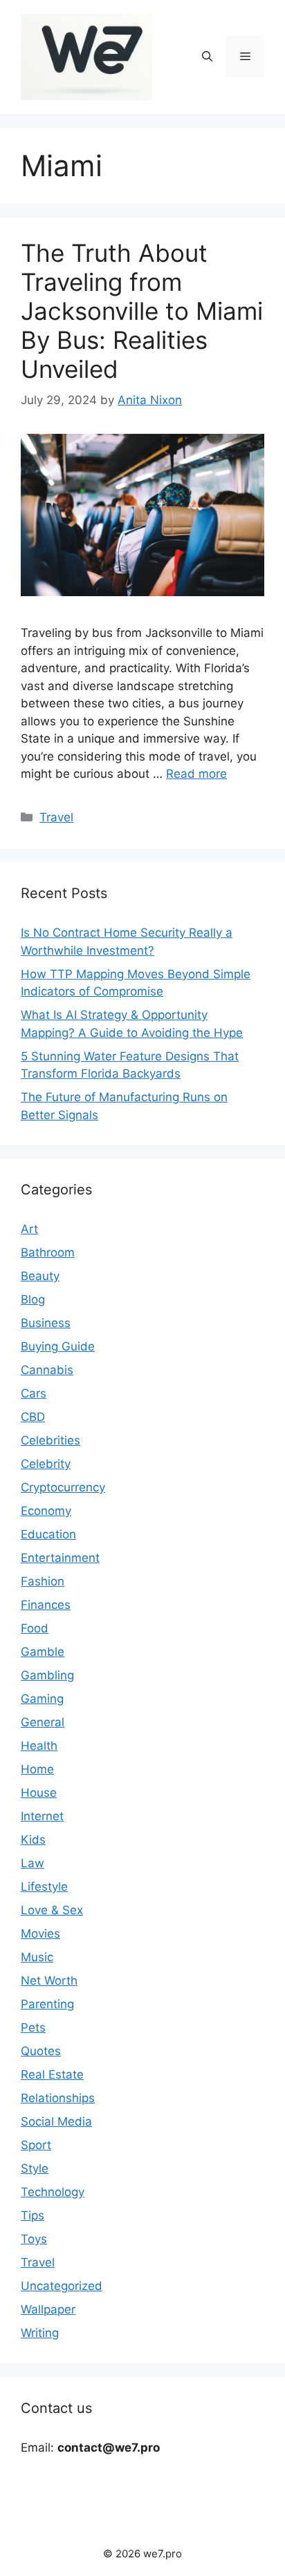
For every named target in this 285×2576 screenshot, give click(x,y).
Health (39, 1746)
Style (35, 2168)
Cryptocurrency (63, 1487)
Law (33, 1863)
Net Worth (49, 1981)
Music (37, 1957)
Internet (42, 1816)
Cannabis (47, 1370)
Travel (56, 817)
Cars (34, 1393)
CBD (33, 1417)
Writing (40, 2333)
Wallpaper (48, 2309)
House (39, 1793)
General (43, 1722)
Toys (34, 2239)
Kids (33, 1840)
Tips (33, 2215)
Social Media (56, 2121)
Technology (53, 2192)
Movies (40, 1934)
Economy (46, 1511)
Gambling (47, 1675)
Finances (46, 1605)
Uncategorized (62, 2286)
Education (48, 1534)
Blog (33, 1299)
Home (37, 1769)
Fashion (43, 1581)
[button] (207, 57)
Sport (36, 2145)
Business (46, 1323)
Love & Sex (52, 1910)
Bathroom (48, 1252)
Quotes (41, 2051)
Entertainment (60, 1558)
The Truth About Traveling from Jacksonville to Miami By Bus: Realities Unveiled (142, 311)
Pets (33, 2028)
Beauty (40, 1276)
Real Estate (52, 2074)
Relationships (58, 2098)
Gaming (42, 1699)
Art (29, 1229)
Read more (196, 774)
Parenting (47, 2004)
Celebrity (46, 1464)
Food (35, 1628)
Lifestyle (44, 1887)
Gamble (43, 1652)
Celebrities (50, 1440)
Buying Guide (58, 1346)
